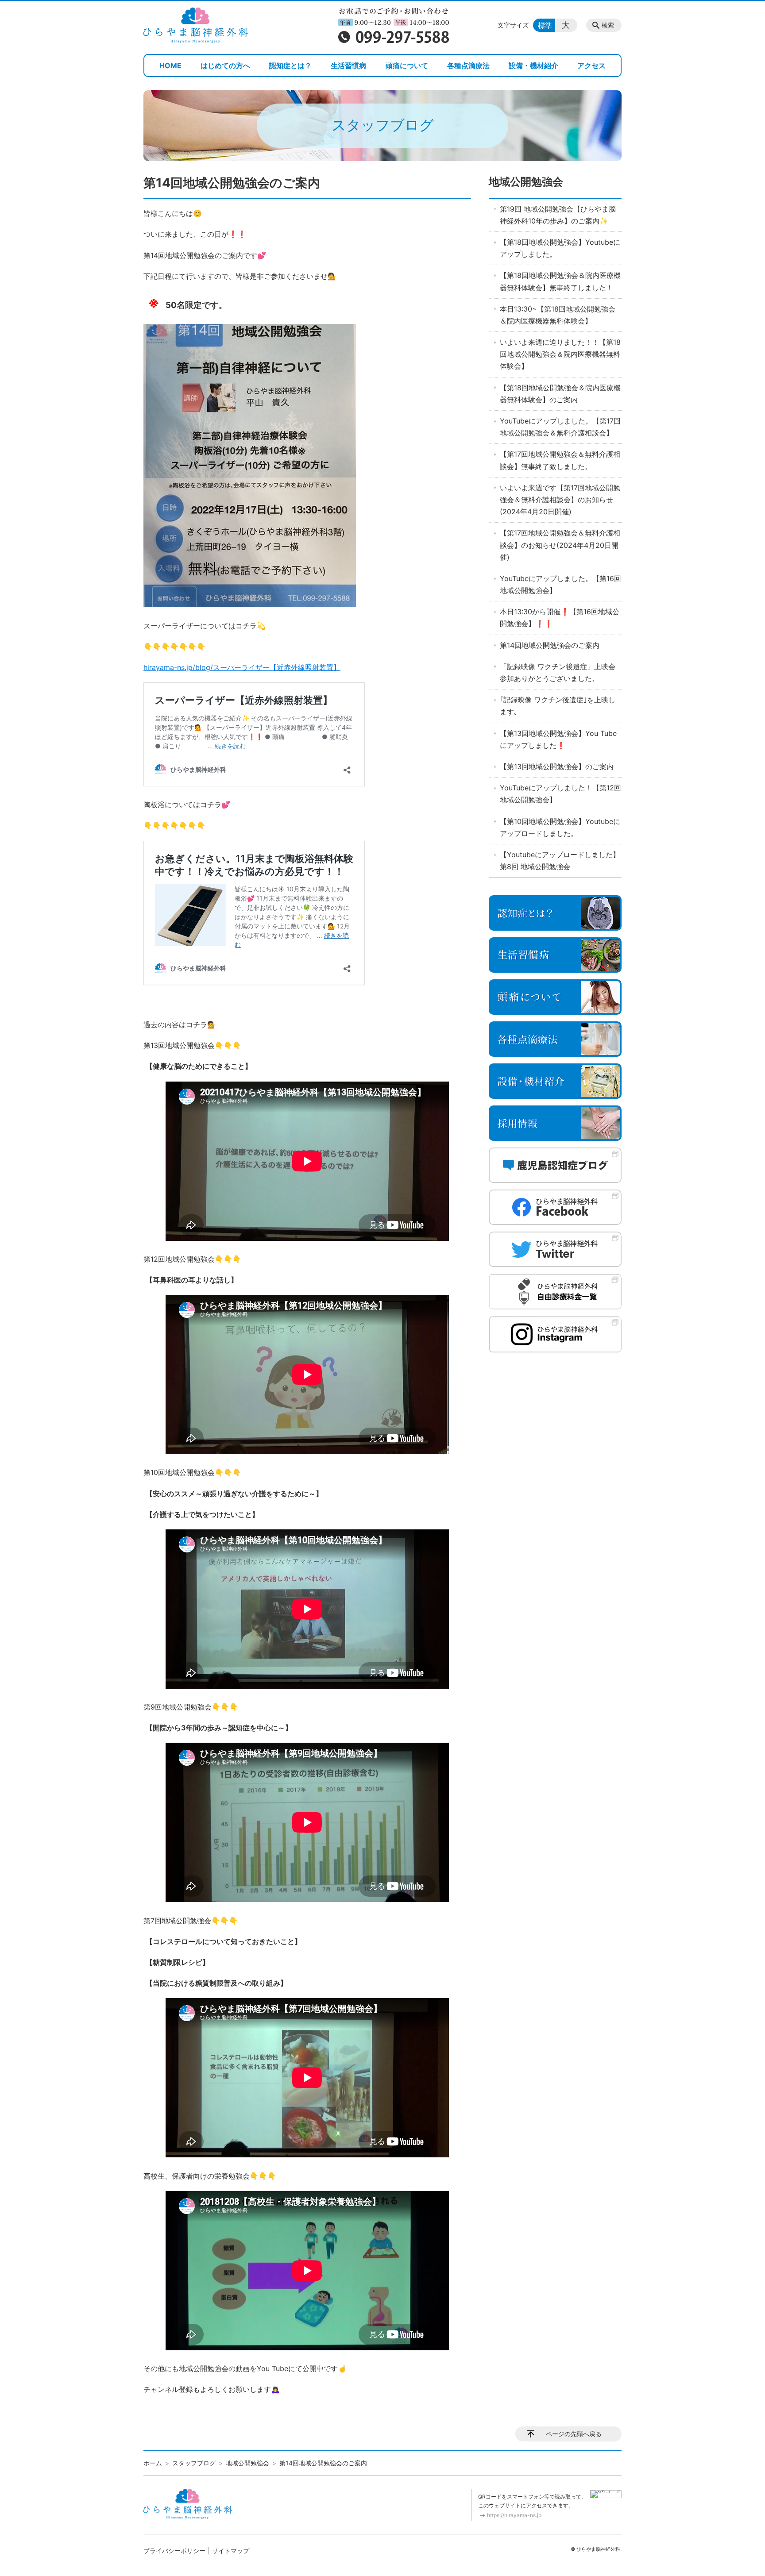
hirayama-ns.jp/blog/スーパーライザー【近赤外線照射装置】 (242, 667)
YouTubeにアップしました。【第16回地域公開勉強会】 (560, 584)
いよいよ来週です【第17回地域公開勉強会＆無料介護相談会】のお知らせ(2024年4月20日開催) (560, 500)
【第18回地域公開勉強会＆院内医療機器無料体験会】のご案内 (560, 394)
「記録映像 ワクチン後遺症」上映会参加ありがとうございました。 (558, 672)
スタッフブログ (194, 2463)
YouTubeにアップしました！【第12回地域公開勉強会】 (560, 794)
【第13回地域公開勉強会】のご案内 (557, 766)
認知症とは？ (290, 65)
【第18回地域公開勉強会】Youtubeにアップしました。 (560, 248)
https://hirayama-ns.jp (514, 2515)
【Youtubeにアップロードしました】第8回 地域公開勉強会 (560, 861)
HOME (170, 65)
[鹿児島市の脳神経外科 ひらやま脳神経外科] (196, 25)
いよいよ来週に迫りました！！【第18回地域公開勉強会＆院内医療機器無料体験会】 (560, 354)
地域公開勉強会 (526, 182)
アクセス (591, 65)
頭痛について (407, 65)
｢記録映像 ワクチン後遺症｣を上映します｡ (558, 706)
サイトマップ (231, 2551)
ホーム (153, 2463)
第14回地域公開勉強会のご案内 (550, 645)
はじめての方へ (225, 65)
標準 (545, 25)
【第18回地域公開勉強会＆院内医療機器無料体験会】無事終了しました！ (560, 281)
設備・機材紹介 (533, 65)
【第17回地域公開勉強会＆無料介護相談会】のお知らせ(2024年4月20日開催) (560, 545)
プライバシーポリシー (174, 2551)
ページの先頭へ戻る (574, 2434)
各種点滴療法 (468, 65)
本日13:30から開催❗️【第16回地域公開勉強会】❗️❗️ (560, 618)
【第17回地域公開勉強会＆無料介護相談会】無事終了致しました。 (560, 460)
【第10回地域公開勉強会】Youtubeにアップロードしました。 (560, 827)
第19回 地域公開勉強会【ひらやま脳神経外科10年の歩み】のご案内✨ (558, 215)
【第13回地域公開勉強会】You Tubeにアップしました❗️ (558, 739)
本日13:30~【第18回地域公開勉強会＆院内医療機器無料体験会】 (558, 315)
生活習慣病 (348, 65)
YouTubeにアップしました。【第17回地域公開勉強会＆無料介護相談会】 (560, 427)
